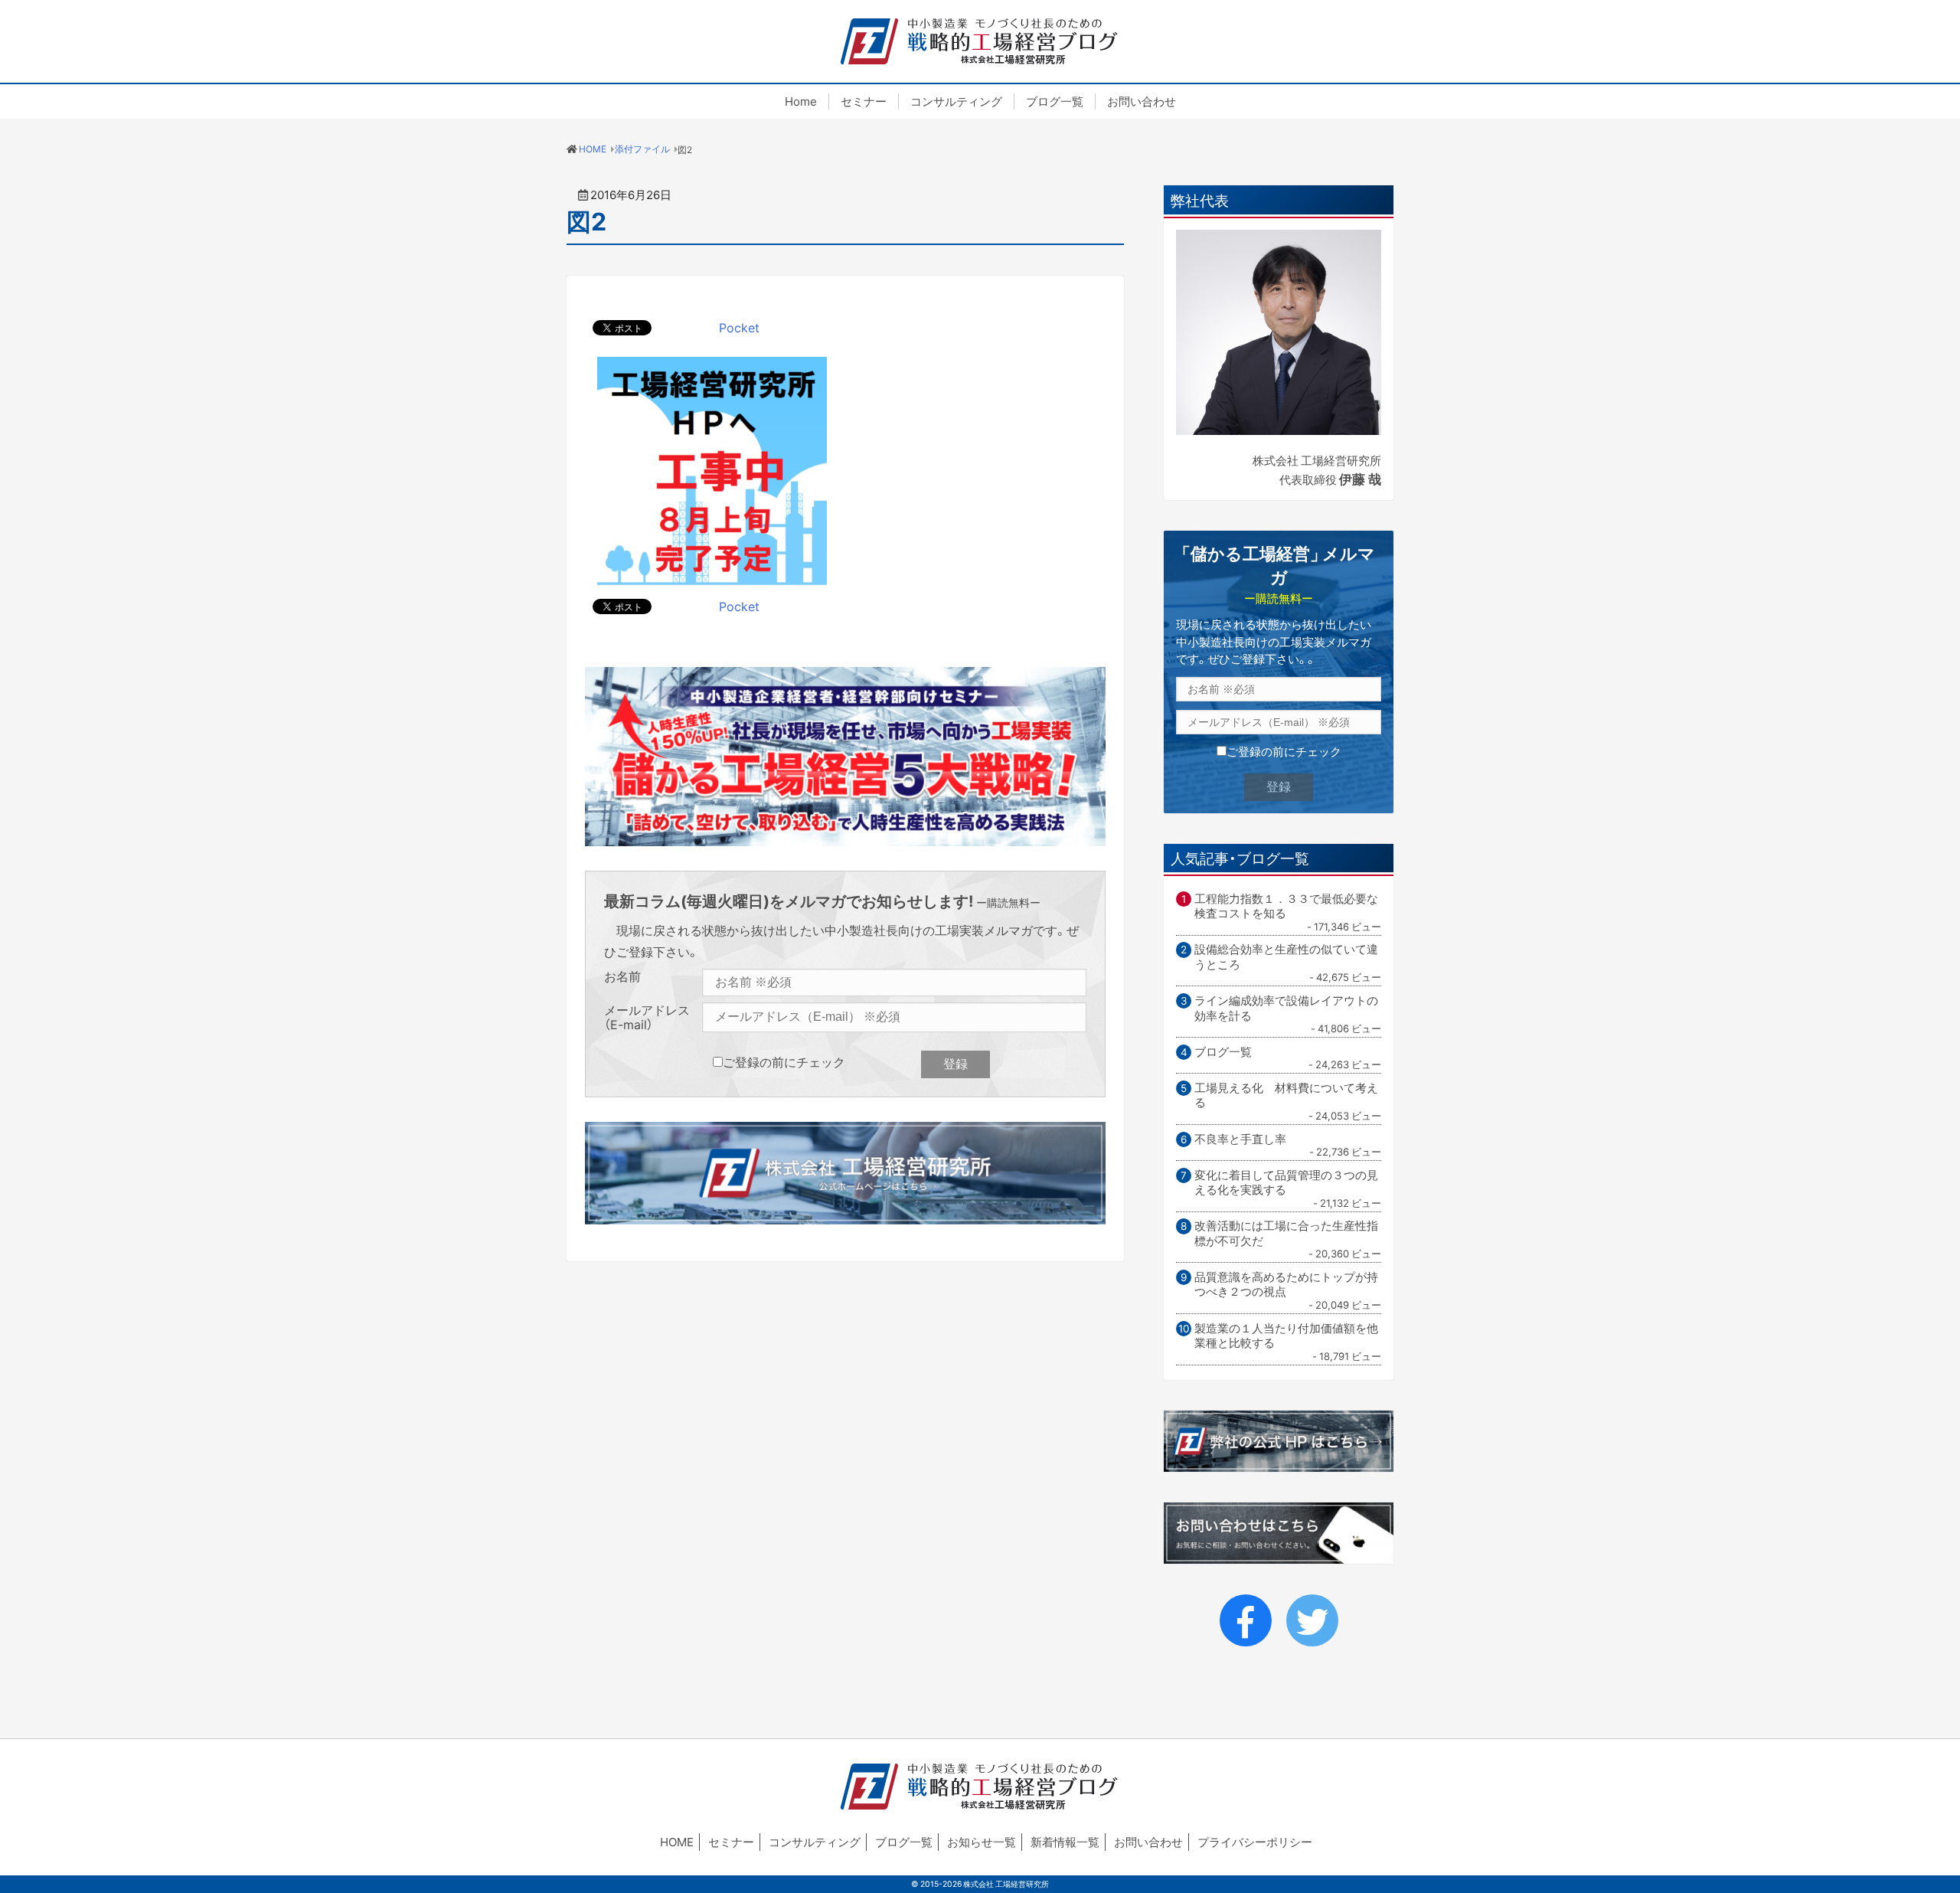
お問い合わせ (1142, 101)
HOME (677, 1842)
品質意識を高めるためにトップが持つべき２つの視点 (1286, 1285)
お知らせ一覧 (982, 1842)
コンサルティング (956, 101)
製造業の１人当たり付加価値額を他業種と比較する (1286, 1336)
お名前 (622, 977)
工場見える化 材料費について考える (1286, 1095)
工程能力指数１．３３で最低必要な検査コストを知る (1286, 906)
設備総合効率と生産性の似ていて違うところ (1286, 957)
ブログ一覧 (1055, 101)
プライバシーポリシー (1255, 1842)
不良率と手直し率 (1240, 1139)
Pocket (739, 327)
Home (801, 101)
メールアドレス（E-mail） (647, 1017)
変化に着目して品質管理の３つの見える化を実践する (1286, 1183)
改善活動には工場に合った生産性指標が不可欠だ (1286, 1233)
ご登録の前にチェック (784, 1061)
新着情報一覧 (1065, 1842)
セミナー (864, 101)
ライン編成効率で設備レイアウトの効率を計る (1286, 1008)
